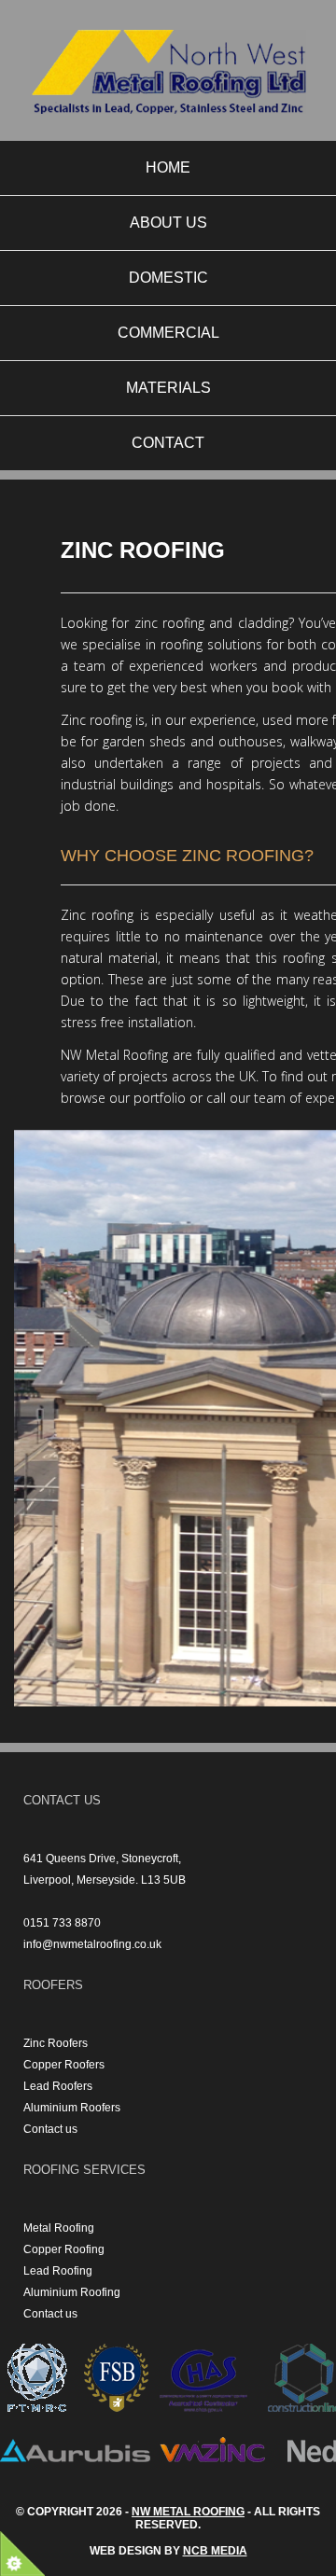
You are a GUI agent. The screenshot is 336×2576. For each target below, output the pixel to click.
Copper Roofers (64, 2065)
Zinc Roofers (56, 2043)
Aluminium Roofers (72, 2108)
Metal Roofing (59, 2228)
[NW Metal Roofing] (168, 76)
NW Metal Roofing (188, 2512)
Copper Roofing (64, 2249)
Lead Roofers (58, 2086)
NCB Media (215, 2551)
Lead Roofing (58, 2271)
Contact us (50, 2129)
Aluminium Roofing (72, 2292)
